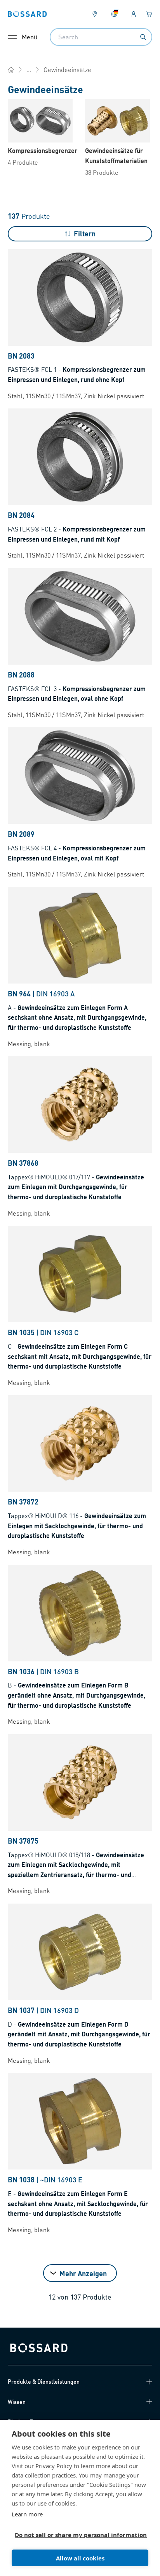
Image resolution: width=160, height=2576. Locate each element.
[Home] (11, 70)
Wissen (17, 2402)
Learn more (27, 2514)
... (29, 70)
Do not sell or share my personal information (77, 2535)
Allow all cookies (80, 2558)
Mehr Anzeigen (83, 2273)
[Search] (143, 37)
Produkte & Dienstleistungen (44, 2381)
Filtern (85, 233)
